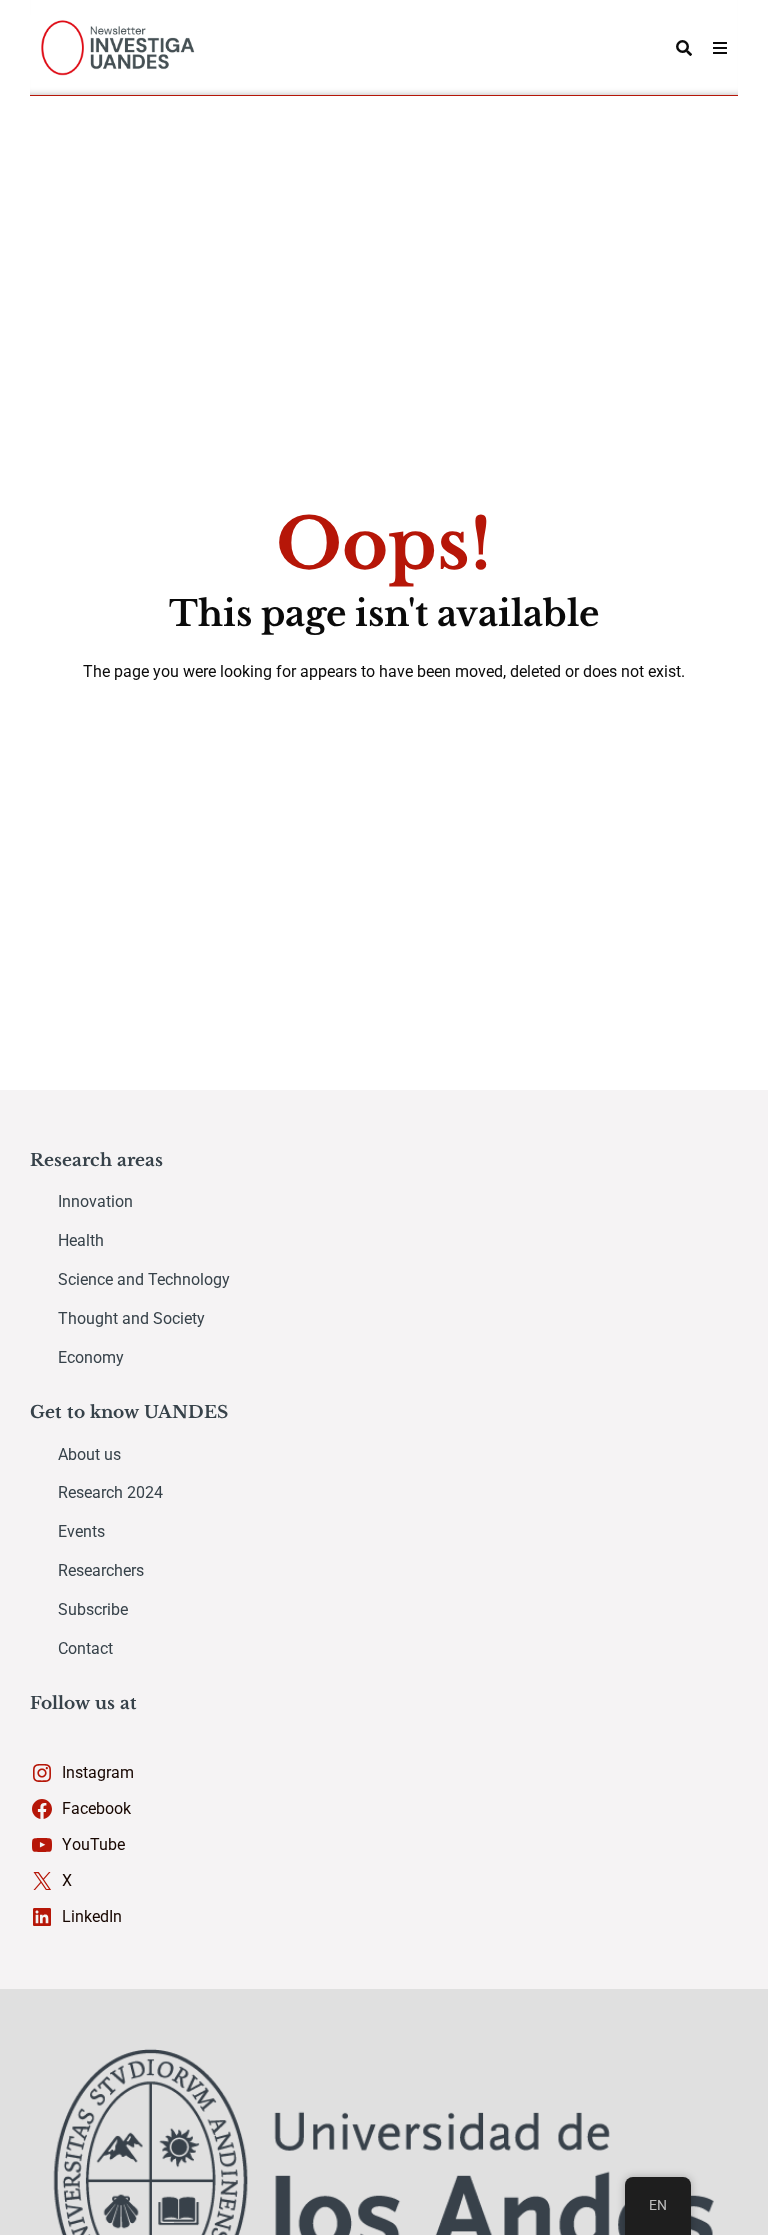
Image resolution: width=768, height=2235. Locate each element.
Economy (91, 1357)
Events (81, 1531)
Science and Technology (144, 1279)
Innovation (95, 1201)
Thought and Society (131, 1318)
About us (89, 1454)
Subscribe (93, 1609)
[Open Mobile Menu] (720, 48)
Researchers (101, 1570)
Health (81, 1240)
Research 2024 (110, 1492)
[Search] (684, 48)
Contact (85, 1648)
